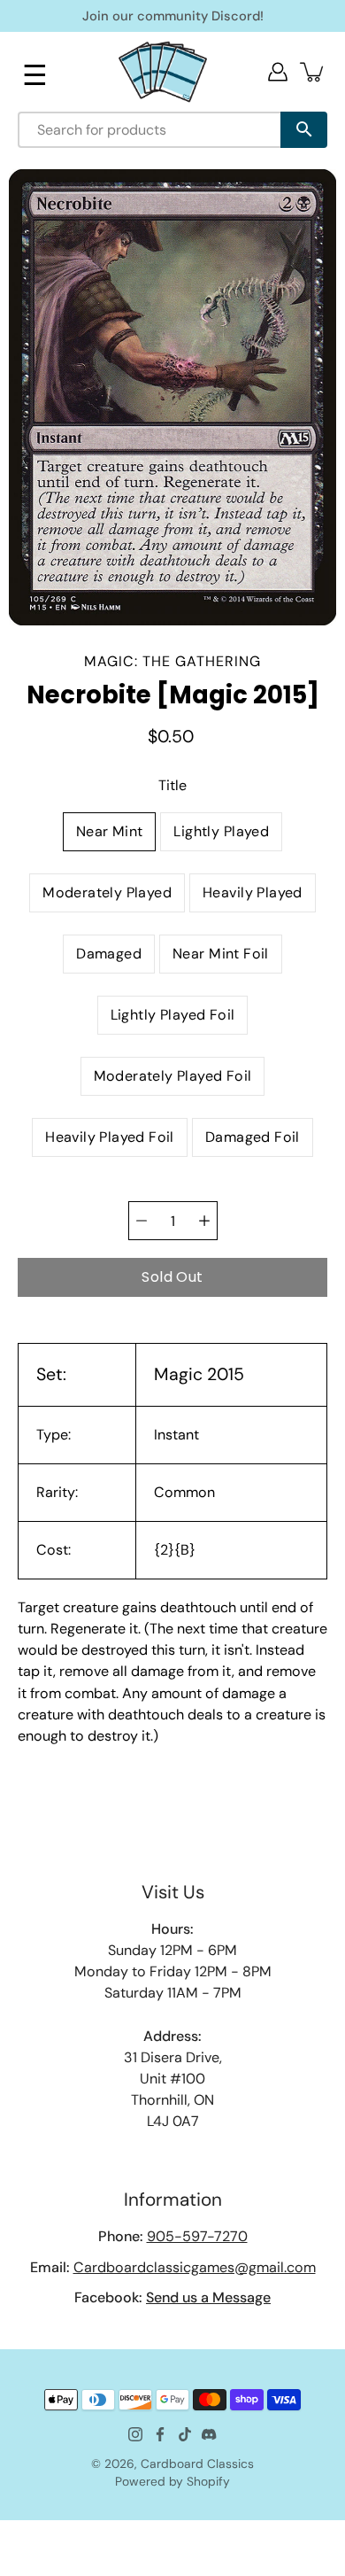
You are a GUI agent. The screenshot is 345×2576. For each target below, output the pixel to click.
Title (172, 785)
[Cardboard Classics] (163, 71)
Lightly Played (221, 831)
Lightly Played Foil (173, 1015)
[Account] (278, 72)
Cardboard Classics (197, 2463)
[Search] (304, 130)
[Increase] (204, 1221)
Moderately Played (107, 892)
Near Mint (110, 831)
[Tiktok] (185, 2434)
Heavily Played (253, 892)
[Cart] (313, 72)
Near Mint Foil (221, 954)
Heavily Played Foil (110, 1137)
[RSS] (210, 2434)
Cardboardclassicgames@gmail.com (195, 2267)
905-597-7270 (197, 2236)
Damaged (109, 954)
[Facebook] (160, 2434)
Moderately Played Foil (173, 1076)
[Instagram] (135, 2434)
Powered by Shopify (172, 2481)
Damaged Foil (253, 1137)
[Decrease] (142, 1221)
